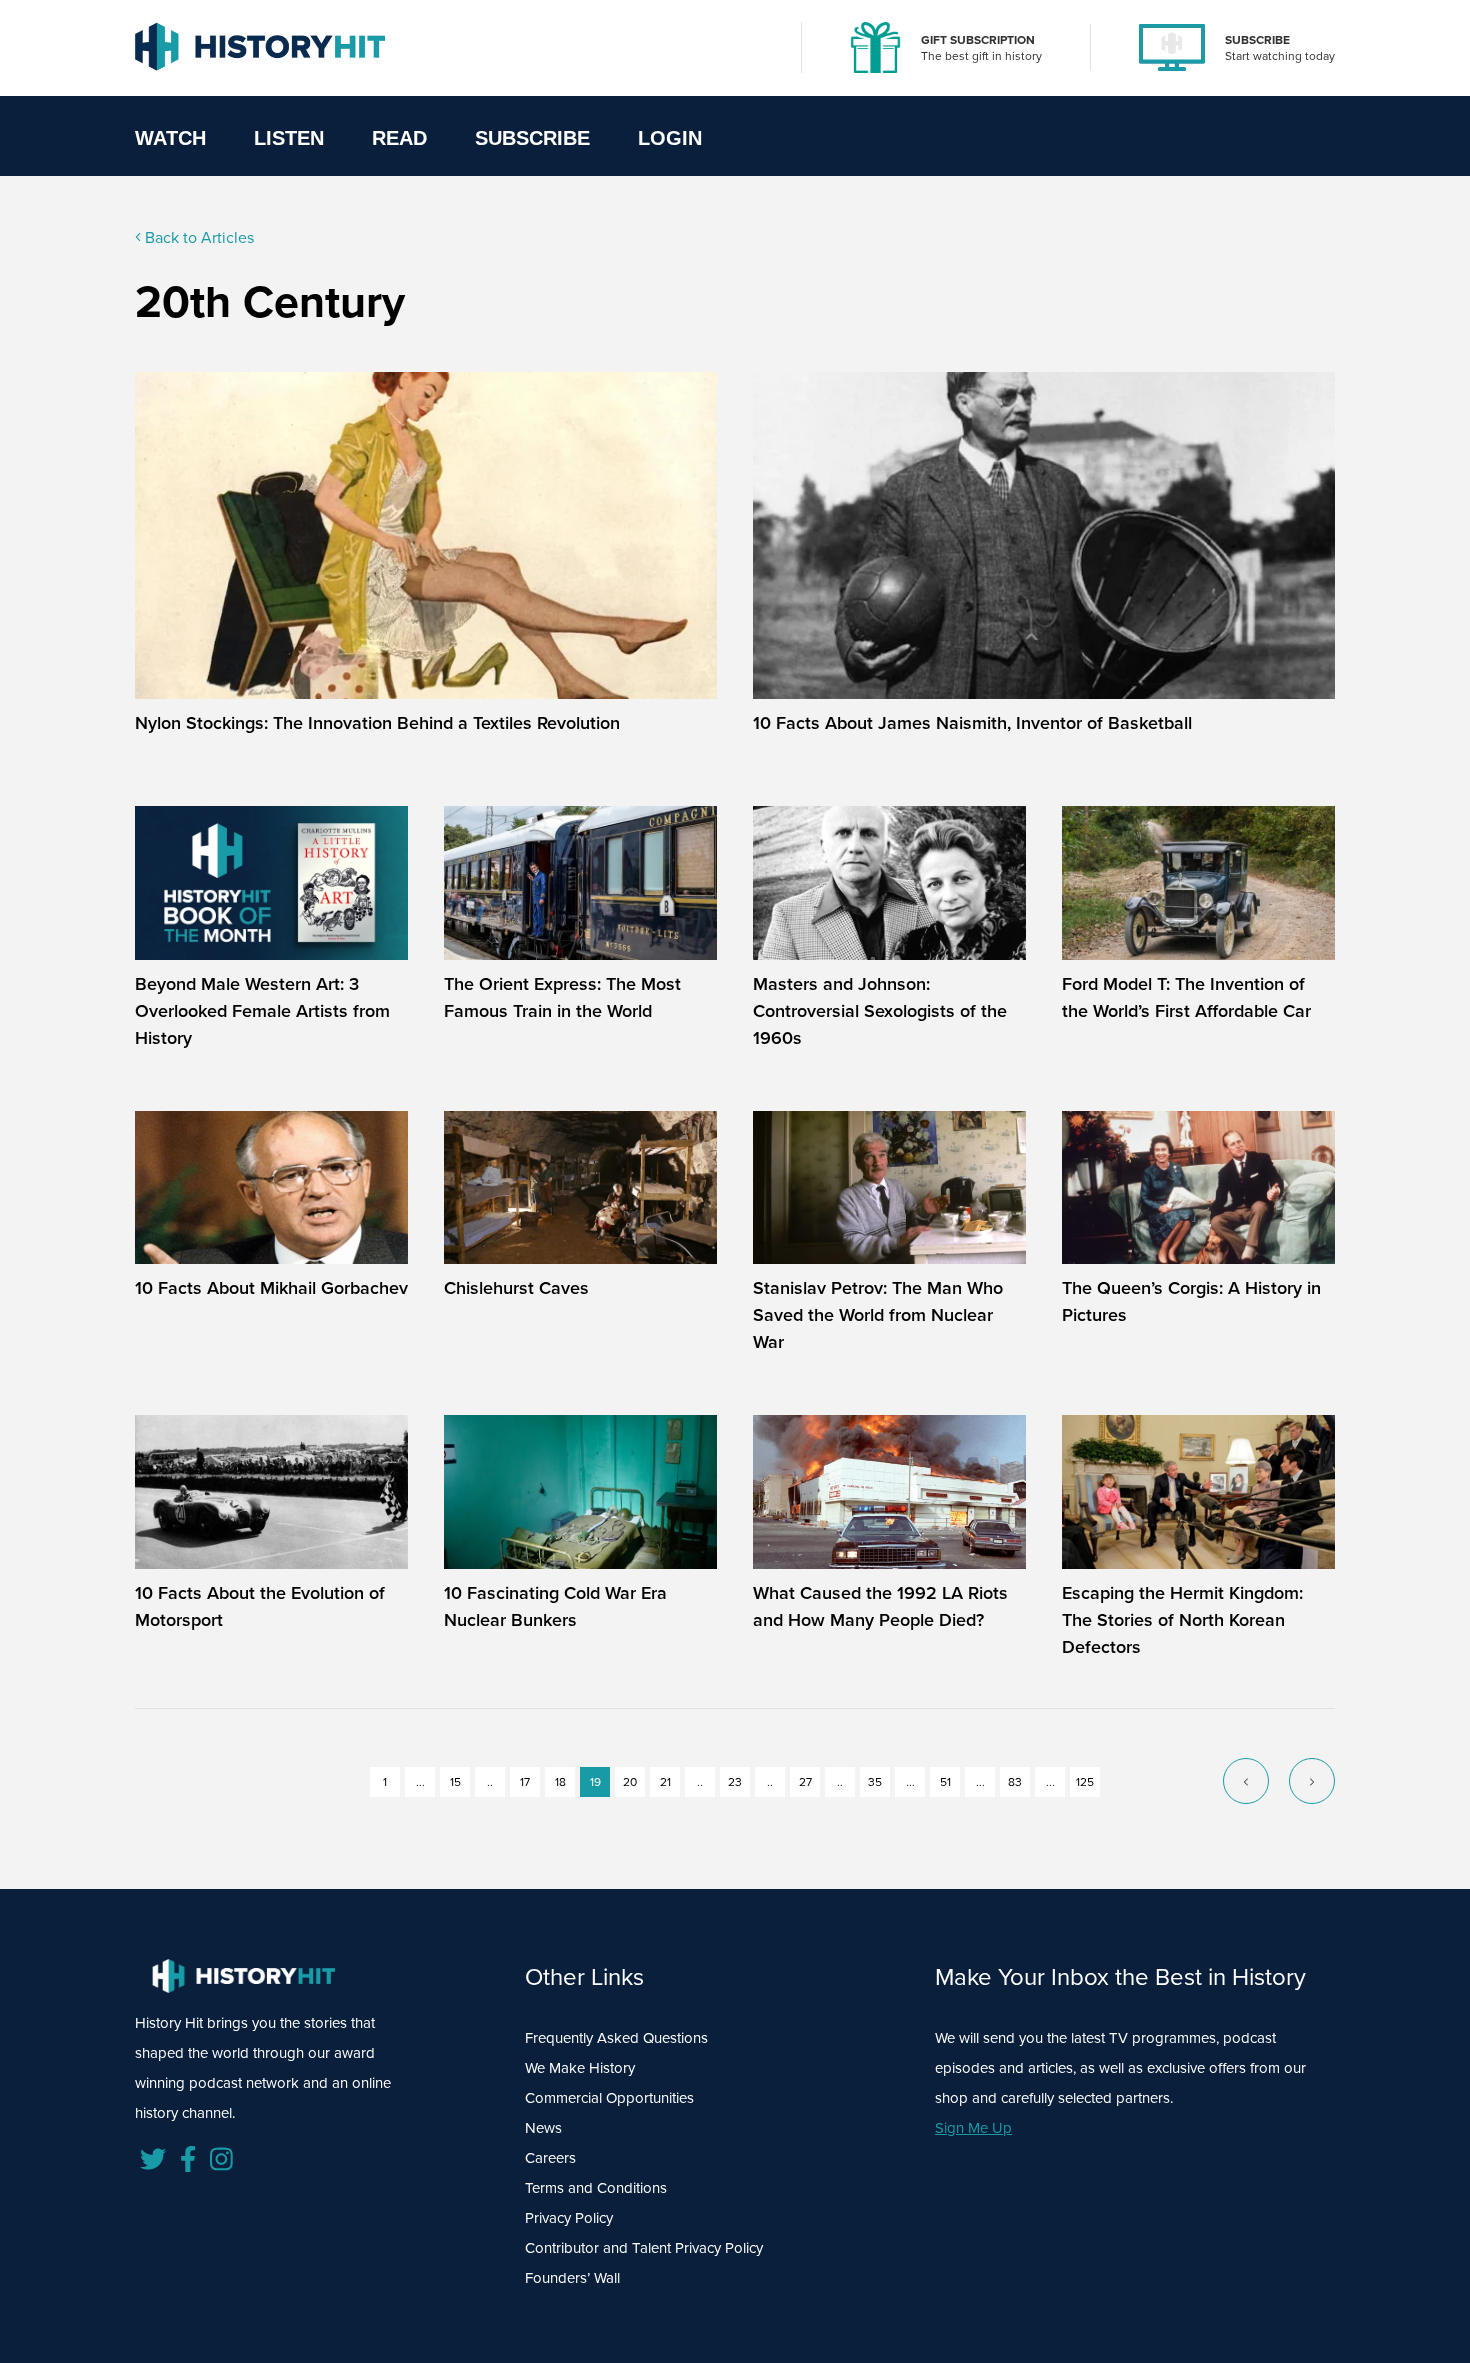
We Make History (580, 2067)
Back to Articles (197, 237)
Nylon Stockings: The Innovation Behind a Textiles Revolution (377, 722)
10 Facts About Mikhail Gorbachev (271, 1287)
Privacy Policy (569, 2217)
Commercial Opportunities (609, 2097)
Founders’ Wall (572, 2277)
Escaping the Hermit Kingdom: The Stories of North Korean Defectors (1182, 1619)
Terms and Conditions (596, 2187)
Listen (289, 138)
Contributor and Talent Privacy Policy (644, 2247)
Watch (170, 138)
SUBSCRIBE (1257, 39)
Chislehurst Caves (516, 1287)
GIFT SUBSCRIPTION (978, 39)
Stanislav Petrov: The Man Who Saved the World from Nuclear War (878, 1314)
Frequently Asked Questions (616, 2037)
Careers (550, 2157)
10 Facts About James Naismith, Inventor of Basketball (972, 722)
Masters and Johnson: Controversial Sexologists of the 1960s (880, 1010)
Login (670, 138)
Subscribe (532, 138)
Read (399, 138)
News (543, 2127)
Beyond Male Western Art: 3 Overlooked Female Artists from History (262, 1010)
